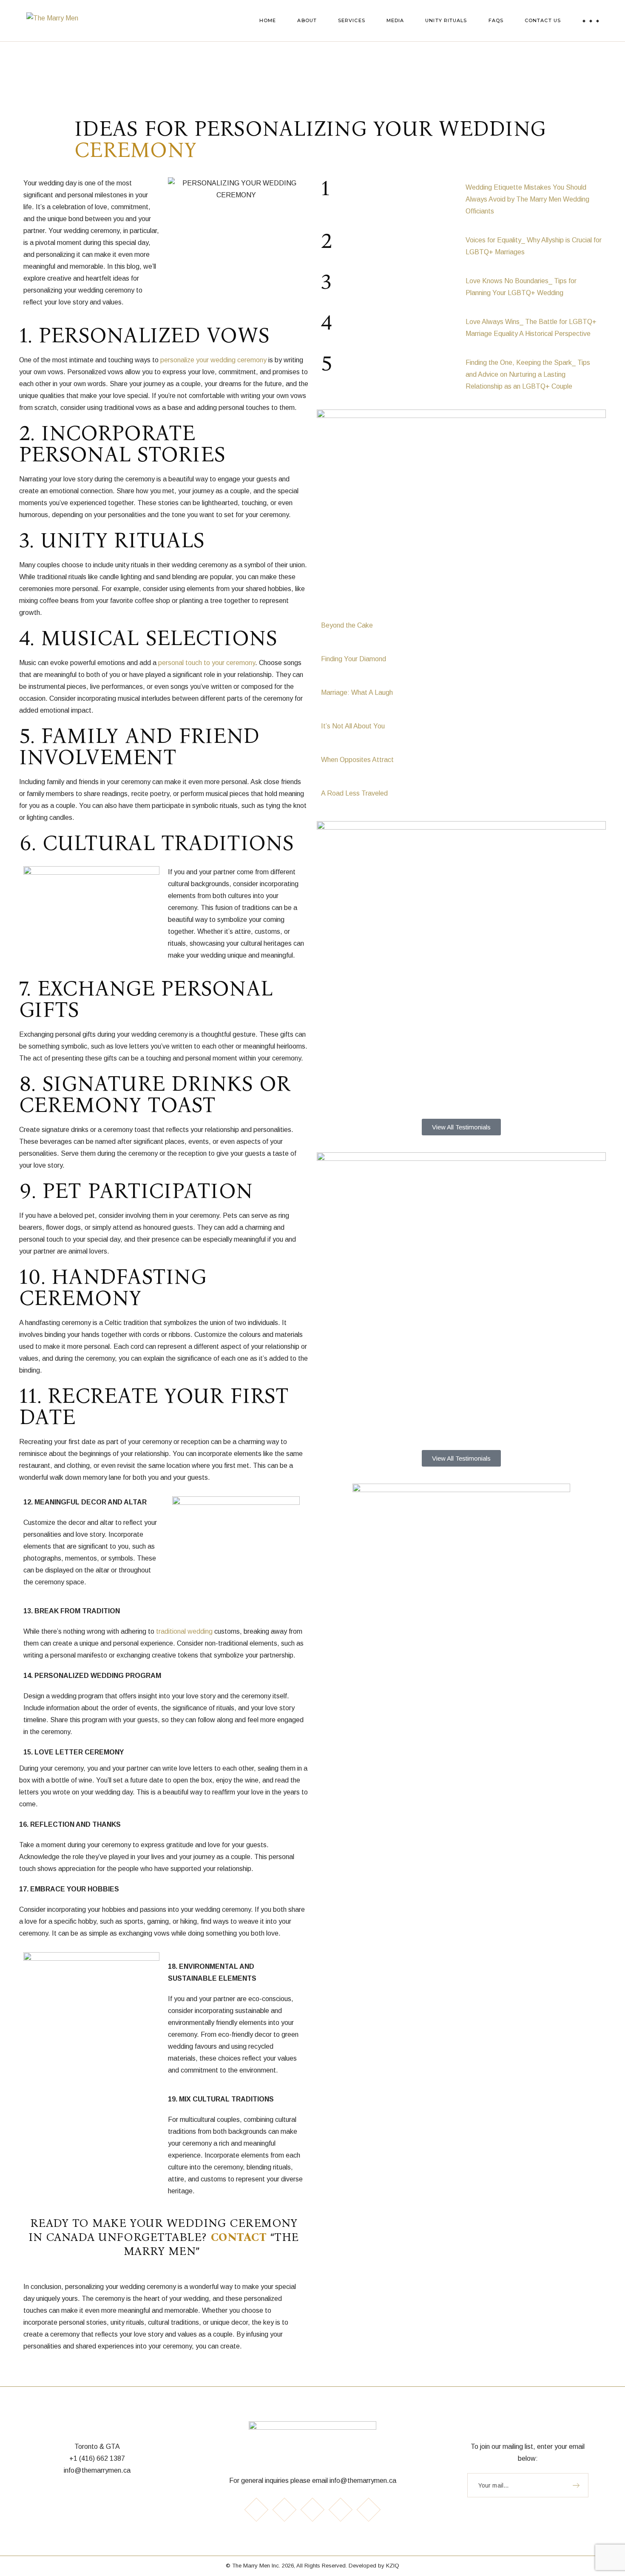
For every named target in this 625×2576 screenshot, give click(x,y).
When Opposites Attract (357, 760)
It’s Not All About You (353, 726)
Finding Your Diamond (354, 659)
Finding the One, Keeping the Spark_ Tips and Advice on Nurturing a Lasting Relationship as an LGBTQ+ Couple (528, 374)
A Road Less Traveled (354, 793)
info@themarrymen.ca (97, 2470)
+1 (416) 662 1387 (97, 2458)
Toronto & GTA (97, 2447)
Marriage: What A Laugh (357, 692)
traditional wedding (184, 1631)
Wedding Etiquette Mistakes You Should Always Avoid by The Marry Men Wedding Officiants (527, 199)
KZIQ (393, 2566)
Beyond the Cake (347, 625)
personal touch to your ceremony (207, 663)
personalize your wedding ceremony (213, 360)
